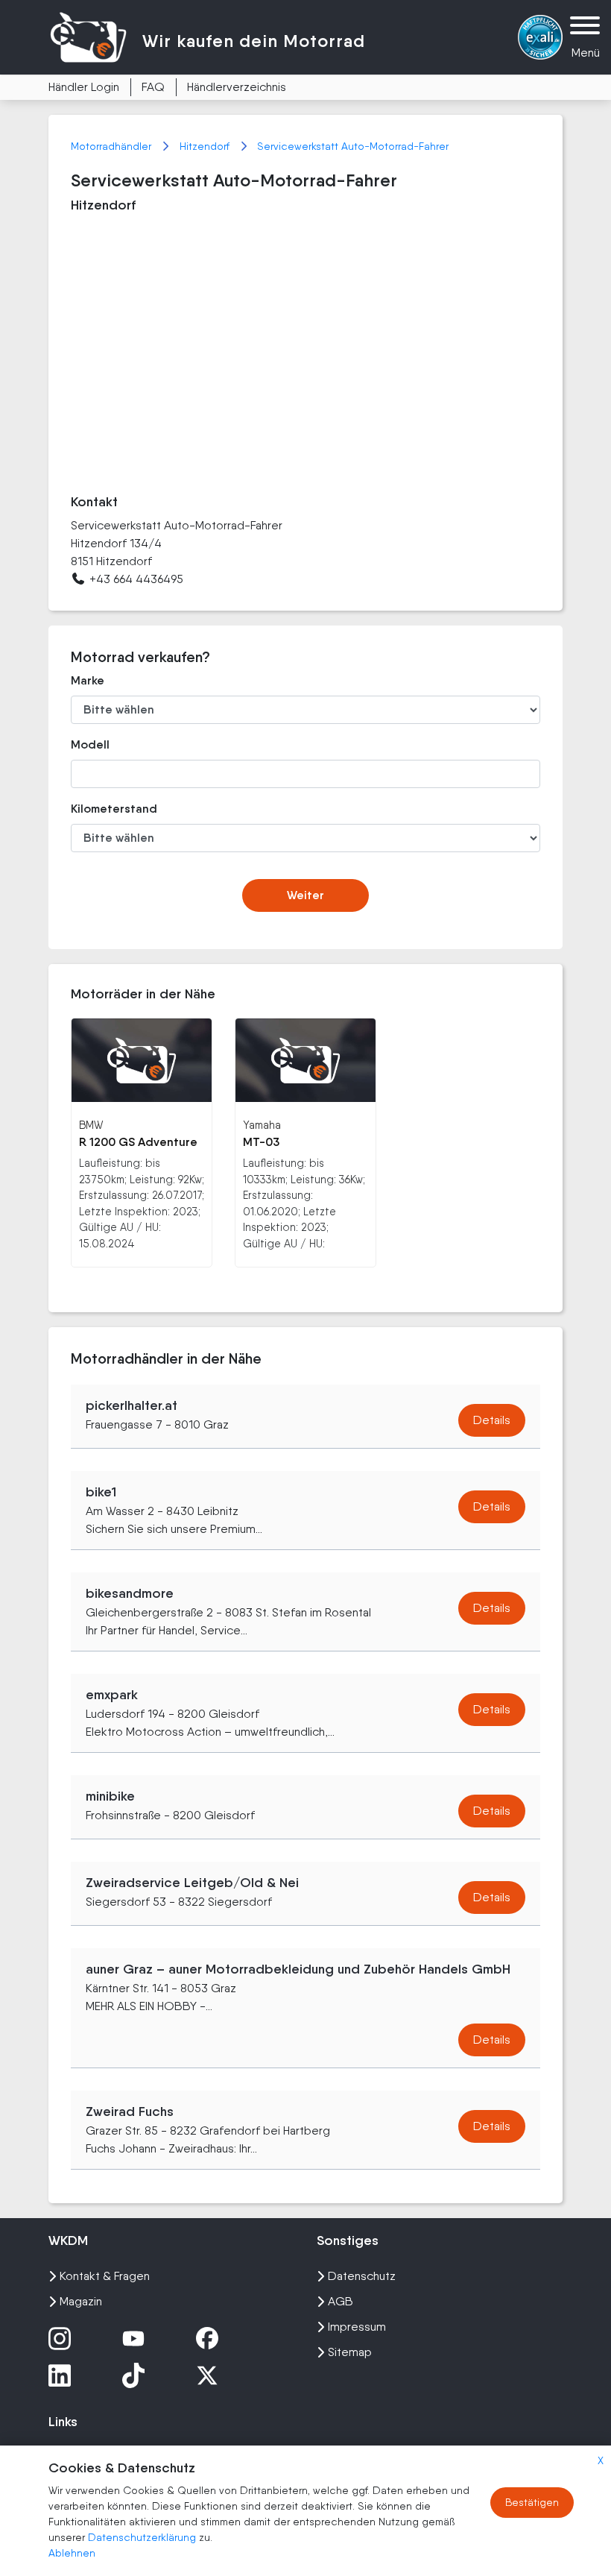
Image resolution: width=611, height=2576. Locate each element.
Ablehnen (72, 2553)
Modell (90, 744)
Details (492, 1420)
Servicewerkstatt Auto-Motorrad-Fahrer (353, 146)
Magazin (81, 2301)
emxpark (112, 1695)
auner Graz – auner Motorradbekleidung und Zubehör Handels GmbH (298, 1969)
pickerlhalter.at (132, 1405)
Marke (88, 680)
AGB (341, 2301)
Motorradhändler (113, 146)
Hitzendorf (206, 146)
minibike (110, 1796)
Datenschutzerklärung (143, 2537)
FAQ (153, 87)
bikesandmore (130, 1593)
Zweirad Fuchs (130, 2111)
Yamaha (262, 1125)
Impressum (357, 2327)
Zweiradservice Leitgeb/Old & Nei (192, 1883)
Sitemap (350, 2352)
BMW (91, 1125)
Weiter (305, 895)
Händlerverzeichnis (237, 87)
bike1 (101, 1492)
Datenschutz (362, 2276)
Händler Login (84, 87)
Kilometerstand (114, 809)
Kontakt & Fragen (105, 2276)
